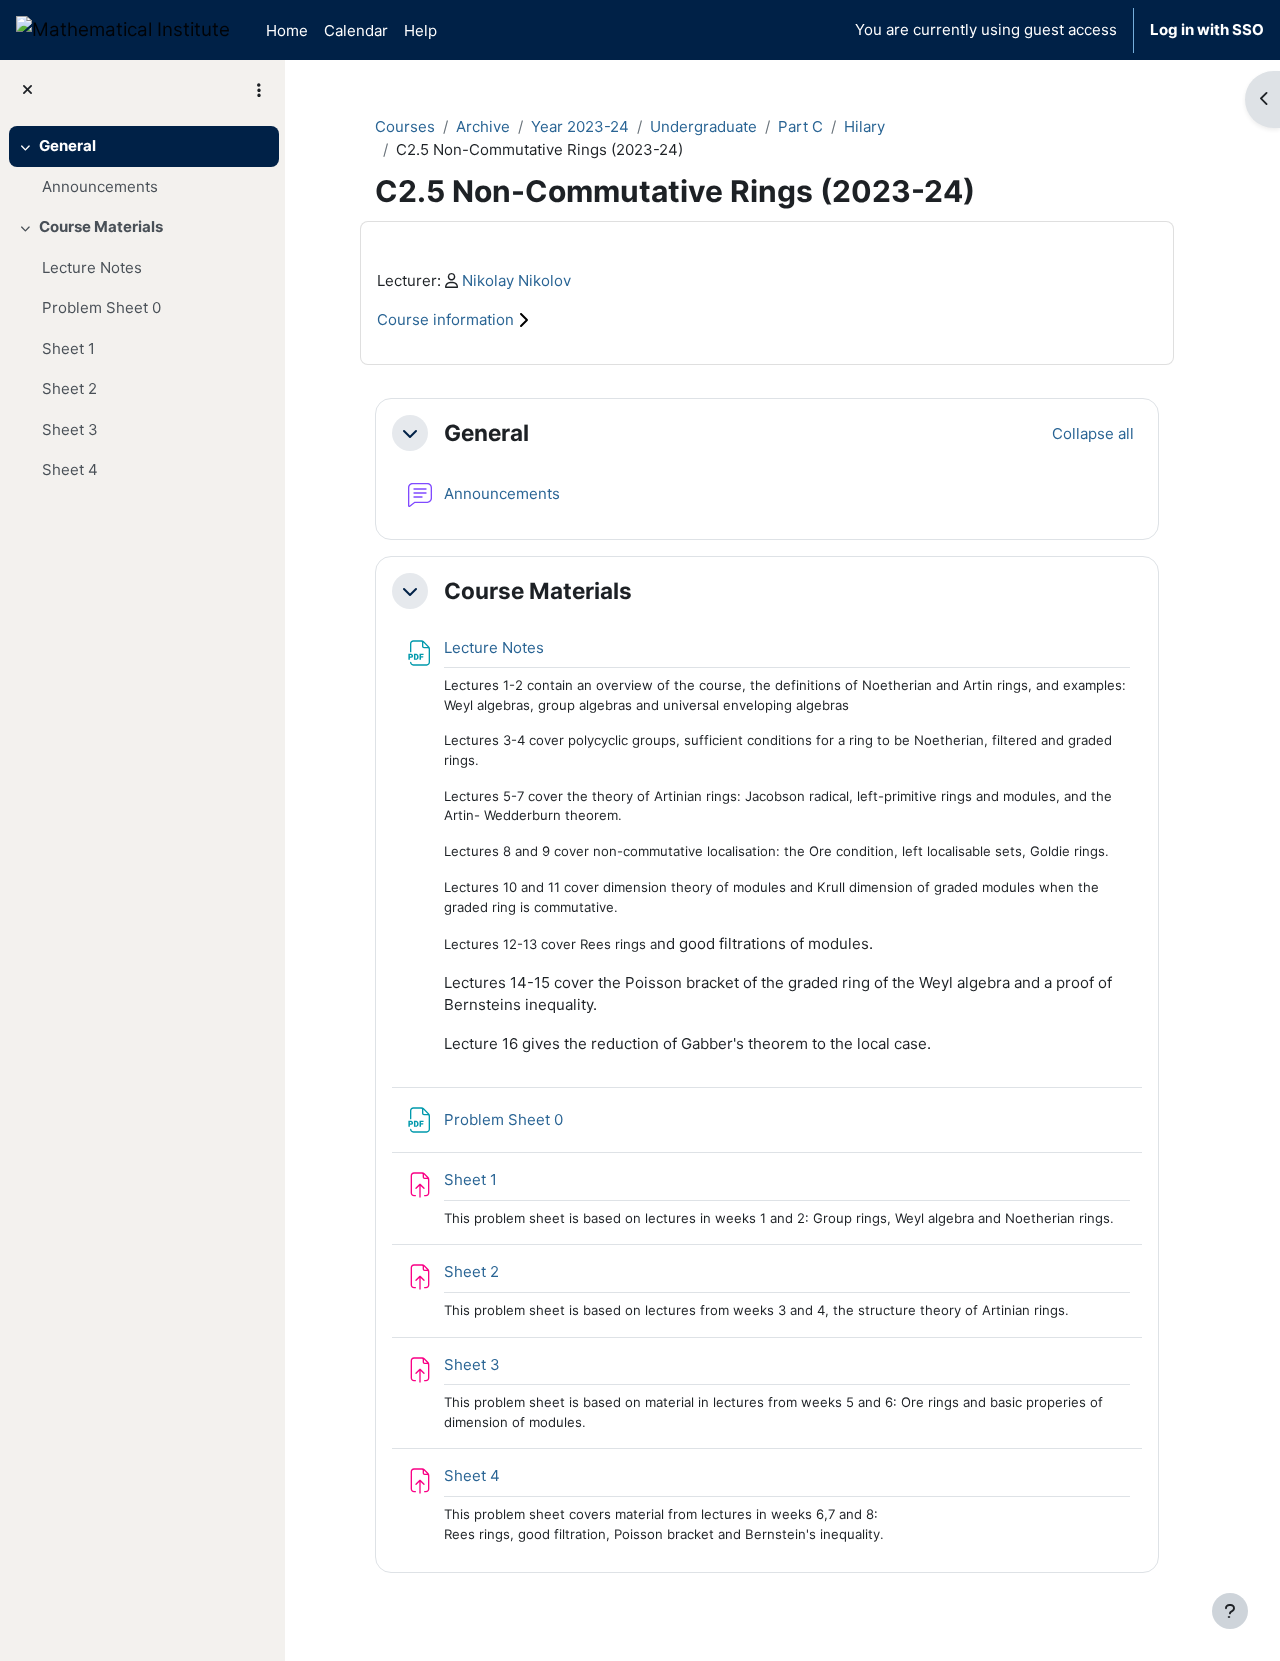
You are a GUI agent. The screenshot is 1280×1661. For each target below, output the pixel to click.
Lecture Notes (92, 267)
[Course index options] (259, 90)
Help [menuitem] (420, 30)
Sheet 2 (69, 388)
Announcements (100, 186)
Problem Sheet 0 (101, 307)
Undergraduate (703, 126)
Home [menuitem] (287, 30)
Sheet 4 (70, 469)
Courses (405, 126)
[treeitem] (142, 166)
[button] (410, 433)
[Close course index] (27, 90)
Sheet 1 (68, 348)
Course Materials (101, 226)
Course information (447, 319)
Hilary (864, 126)
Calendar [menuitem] (356, 30)
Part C (800, 126)
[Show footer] (1230, 1611)
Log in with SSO (1207, 29)
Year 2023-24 (580, 126)
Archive (483, 126)
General (67, 145)
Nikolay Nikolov (516, 280)
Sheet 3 (70, 429)
